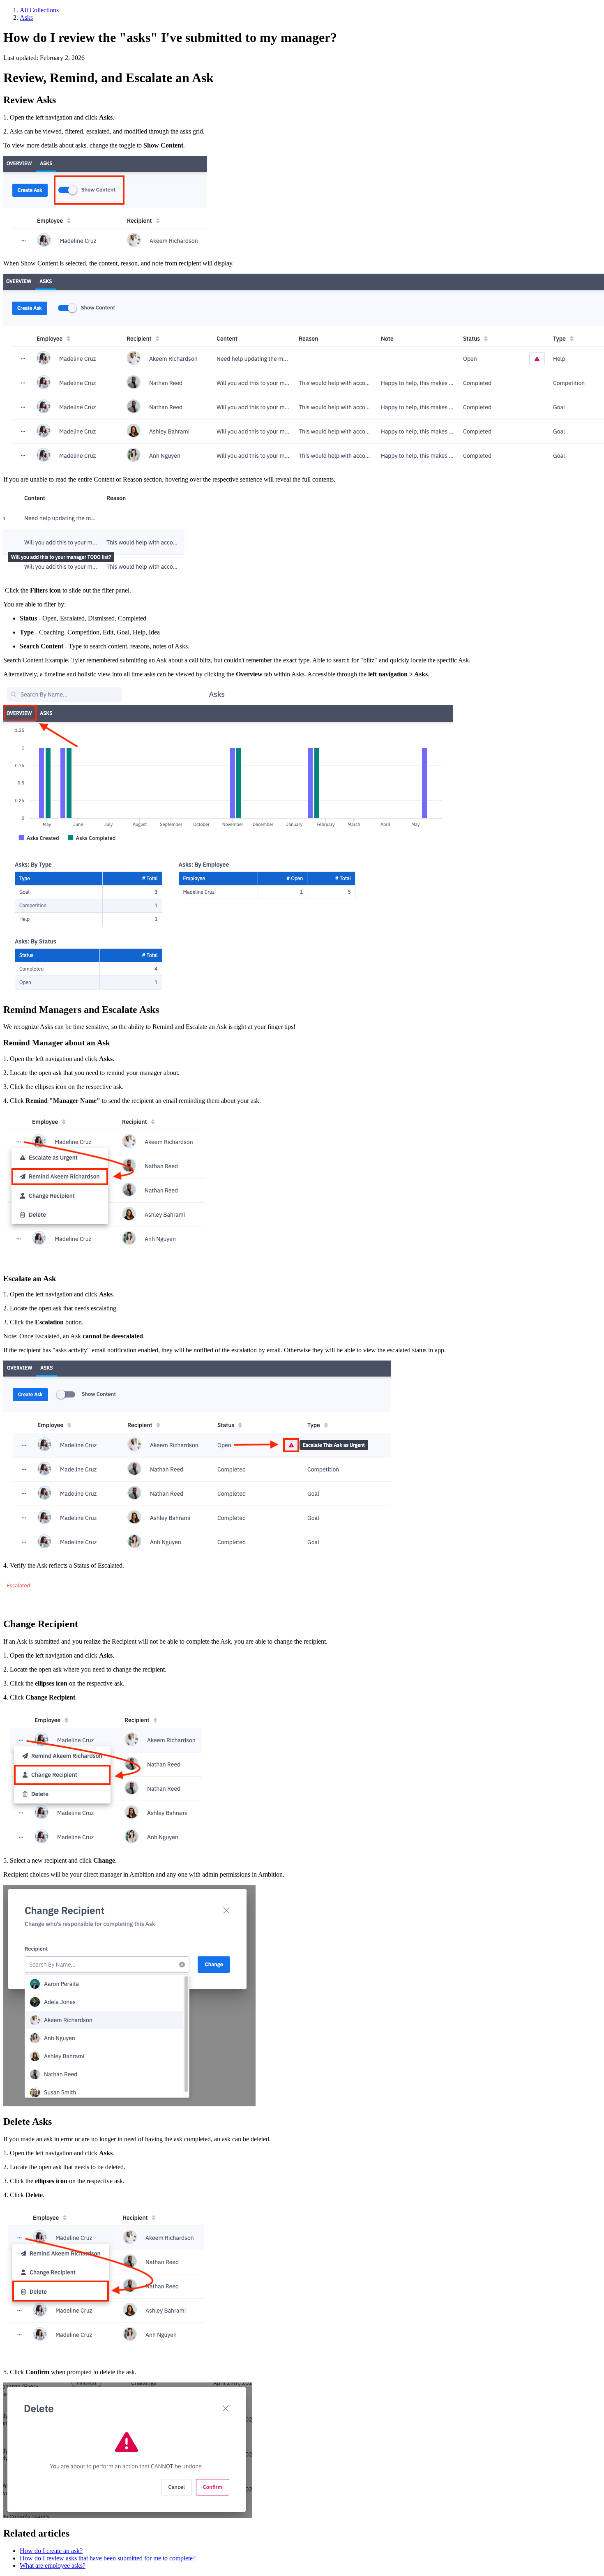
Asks (26, 17)
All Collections (39, 10)
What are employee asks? (53, 2566)
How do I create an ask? (51, 2551)
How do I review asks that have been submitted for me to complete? (108, 2558)
